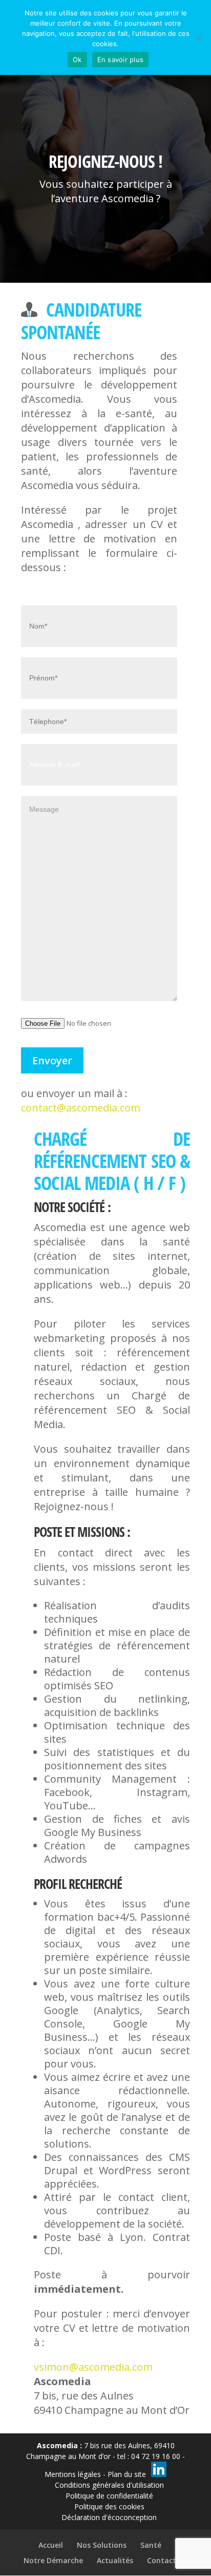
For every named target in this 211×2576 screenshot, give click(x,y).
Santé (151, 2545)
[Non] (198, 37)
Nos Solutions (102, 2545)
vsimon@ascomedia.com (93, 2367)
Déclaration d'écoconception (109, 2517)
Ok (77, 60)
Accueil (51, 2545)
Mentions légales (73, 2474)
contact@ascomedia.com (81, 1108)
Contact (162, 2560)
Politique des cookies (109, 2506)
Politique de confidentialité (109, 2496)
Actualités (115, 2560)
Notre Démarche (53, 2560)
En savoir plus (121, 60)
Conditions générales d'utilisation (109, 2485)
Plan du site (127, 2474)
